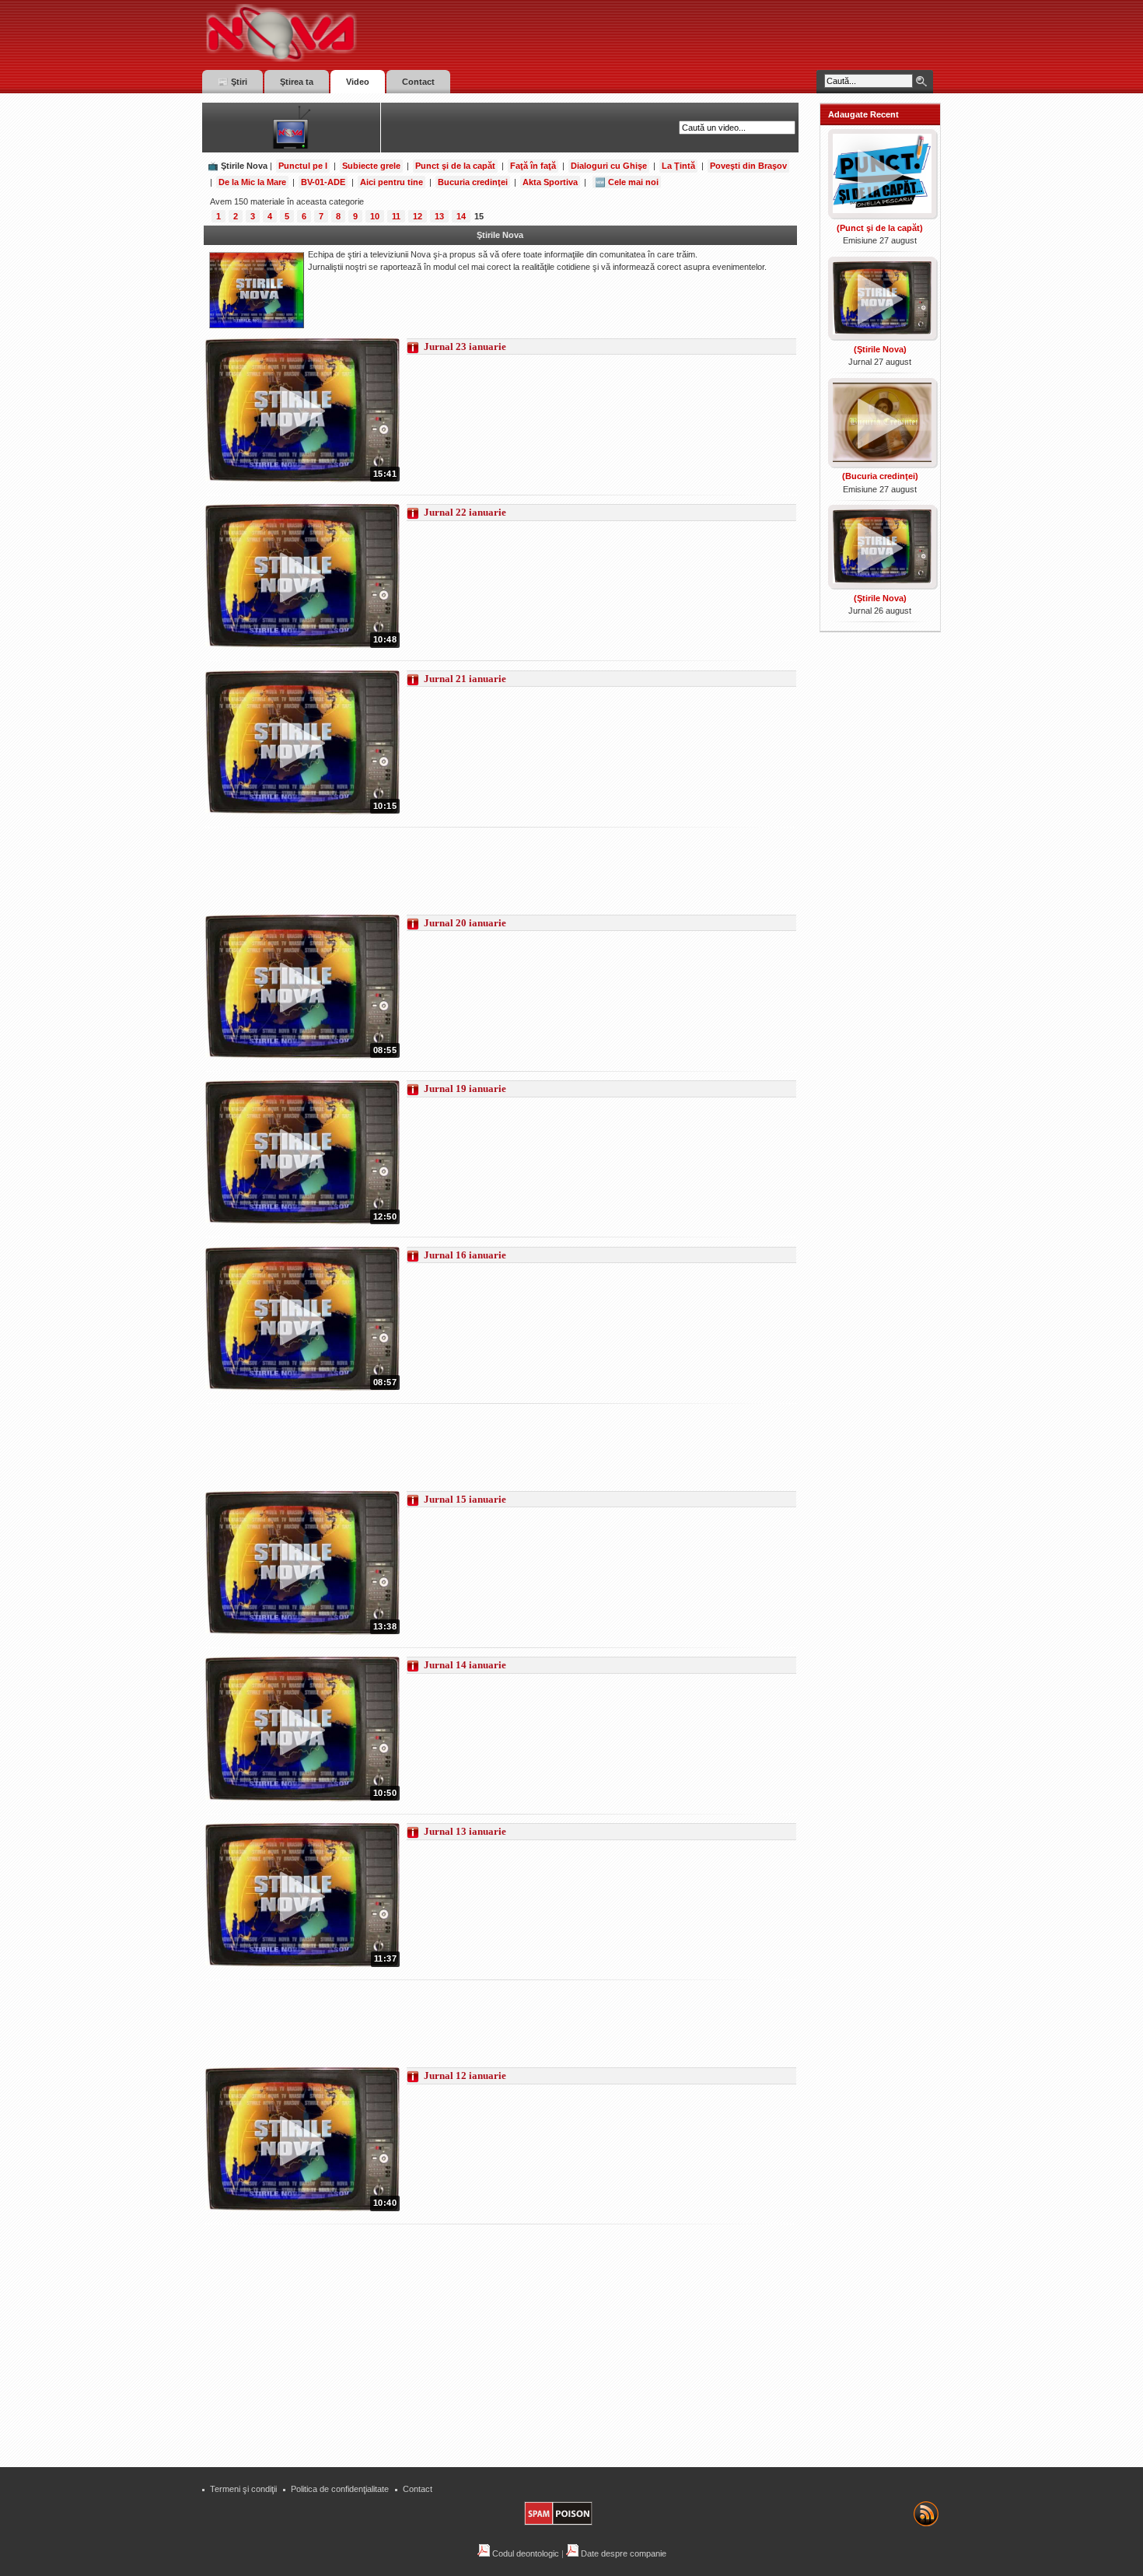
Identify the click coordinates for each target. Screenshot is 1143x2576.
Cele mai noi (633, 182)
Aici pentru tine (391, 182)
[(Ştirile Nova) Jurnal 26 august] (881, 585)
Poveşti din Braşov (748, 166)
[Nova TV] (416, 33)
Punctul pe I (303, 166)
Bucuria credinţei (473, 182)
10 (375, 216)
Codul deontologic (524, 2553)
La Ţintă (678, 166)
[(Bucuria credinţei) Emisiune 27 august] (881, 464)
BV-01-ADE (323, 182)
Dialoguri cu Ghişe (609, 166)
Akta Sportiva (550, 182)
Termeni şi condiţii (243, 2489)
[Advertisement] (488, 871)
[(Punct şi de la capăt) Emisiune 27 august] (881, 215)
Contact (418, 2489)
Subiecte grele (371, 166)
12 (418, 216)
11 (396, 216)
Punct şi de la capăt (455, 166)
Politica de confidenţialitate (340, 2489)
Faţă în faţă (533, 166)
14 (461, 216)
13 (439, 216)
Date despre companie (622, 2553)
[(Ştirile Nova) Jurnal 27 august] (881, 336)
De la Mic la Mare (252, 182)
